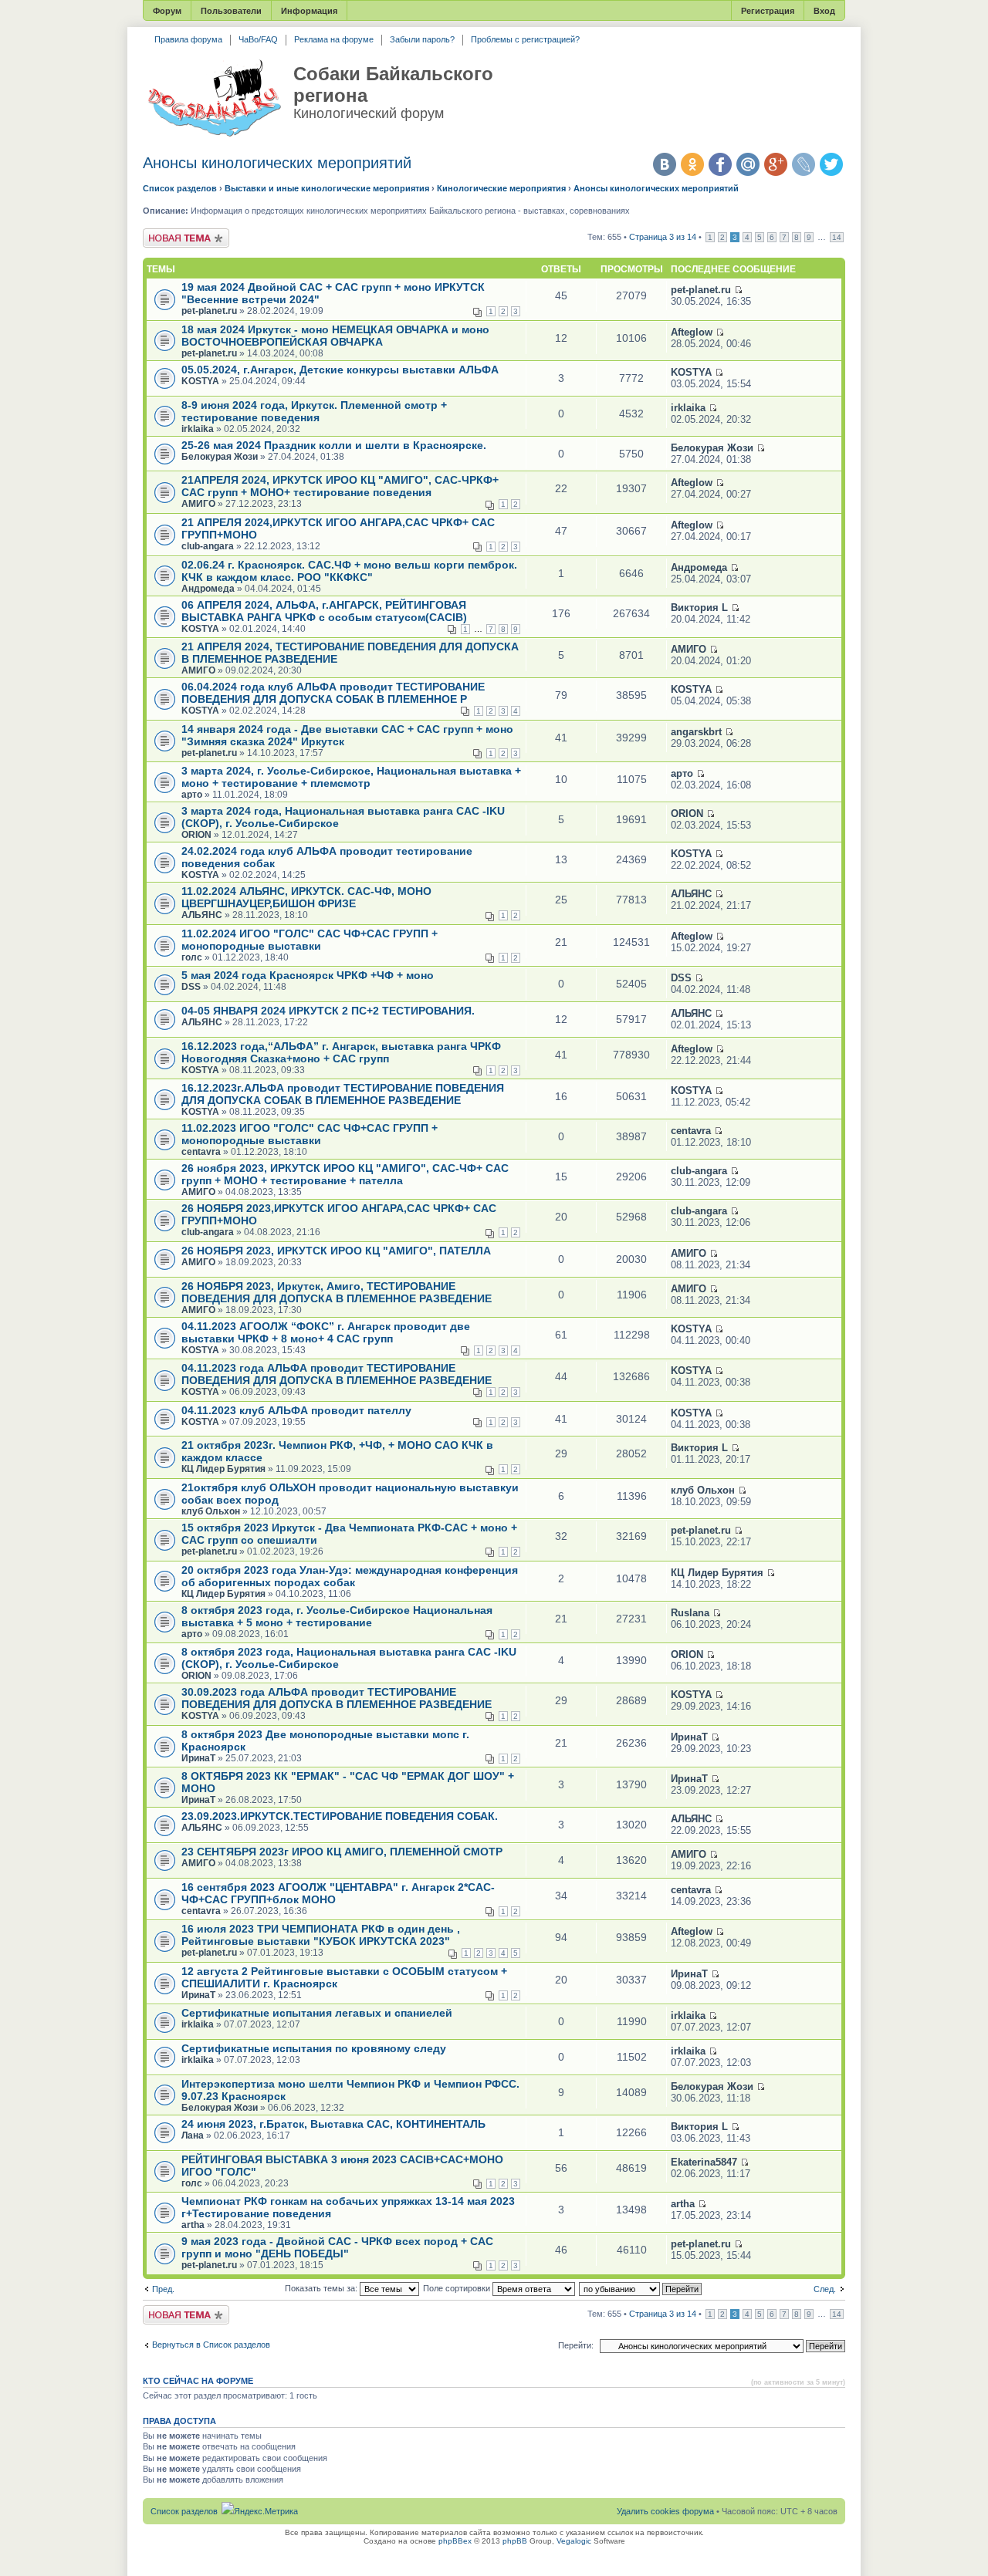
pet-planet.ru (209, 311)
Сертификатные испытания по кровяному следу (314, 2048)
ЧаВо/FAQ (258, 39)
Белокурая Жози (220, 457)
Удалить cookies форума (665, 2511)
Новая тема (166, 233)
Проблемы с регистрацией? (525, 39)
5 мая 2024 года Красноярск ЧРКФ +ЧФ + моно (308, 975)
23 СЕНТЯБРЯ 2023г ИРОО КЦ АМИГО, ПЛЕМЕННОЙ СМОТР (342, 1852)
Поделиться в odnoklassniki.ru (692, 164)
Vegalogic (574, 2541)
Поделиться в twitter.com (831, 164)
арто (192, 795)
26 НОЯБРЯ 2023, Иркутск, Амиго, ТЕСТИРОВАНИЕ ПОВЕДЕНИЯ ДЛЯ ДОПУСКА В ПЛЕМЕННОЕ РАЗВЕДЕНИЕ (337, 1292)
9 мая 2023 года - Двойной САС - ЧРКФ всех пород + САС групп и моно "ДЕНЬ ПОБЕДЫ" (337, 2247)
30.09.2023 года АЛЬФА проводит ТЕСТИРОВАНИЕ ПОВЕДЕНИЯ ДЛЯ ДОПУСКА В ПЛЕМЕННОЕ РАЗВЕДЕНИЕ (337, 1698)
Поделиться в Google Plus (776, 164)
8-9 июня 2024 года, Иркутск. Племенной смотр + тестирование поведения (314, 411)
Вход (824, 11)
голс (192, 957)
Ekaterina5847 (704, 2162)
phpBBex (455, 2541)
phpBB (515, 2541)
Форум (167, 11)
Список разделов (180, 188)
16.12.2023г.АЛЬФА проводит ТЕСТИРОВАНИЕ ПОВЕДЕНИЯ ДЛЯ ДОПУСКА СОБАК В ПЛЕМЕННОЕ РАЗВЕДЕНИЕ (343, 1094)
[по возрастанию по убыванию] (641, 2288)
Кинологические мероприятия (501, 188)
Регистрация (768, 11)
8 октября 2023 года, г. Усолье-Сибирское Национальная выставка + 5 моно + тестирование (337, 1616)
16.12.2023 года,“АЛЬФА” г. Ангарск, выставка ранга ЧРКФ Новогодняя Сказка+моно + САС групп (341, 1052)
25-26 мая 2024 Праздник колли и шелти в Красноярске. (334, 445)
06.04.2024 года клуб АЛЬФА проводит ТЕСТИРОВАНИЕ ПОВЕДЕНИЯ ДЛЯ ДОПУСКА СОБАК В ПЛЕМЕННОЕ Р (333, 693)
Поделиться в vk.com (665, 164)
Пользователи (231, 11)
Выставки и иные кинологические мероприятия (327, 188)
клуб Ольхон (211, 1511)
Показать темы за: (322, 2288)
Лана (193, 2135)
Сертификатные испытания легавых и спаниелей (317, 2013)
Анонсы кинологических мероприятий (277, 163)
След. (825, 2289)
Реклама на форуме (334, 39)
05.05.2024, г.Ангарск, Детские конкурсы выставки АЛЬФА (340, 370)
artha (193, 2225)
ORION (196, 835)
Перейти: (576, 2345)
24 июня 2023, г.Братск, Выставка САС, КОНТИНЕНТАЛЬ (333, 2124)
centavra (201, 1152)
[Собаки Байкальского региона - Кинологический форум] (214, 99)
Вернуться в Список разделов (211, 2345)
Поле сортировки (458, 2288)
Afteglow (692, 332)
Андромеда (208, 589)
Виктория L (699, 608)
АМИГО (198, 504)
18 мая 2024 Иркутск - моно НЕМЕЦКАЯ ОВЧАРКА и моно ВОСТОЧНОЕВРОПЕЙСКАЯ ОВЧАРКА (335, 336)
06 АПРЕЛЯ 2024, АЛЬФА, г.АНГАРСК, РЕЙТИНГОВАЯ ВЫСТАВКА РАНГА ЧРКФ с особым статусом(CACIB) (324, 611)
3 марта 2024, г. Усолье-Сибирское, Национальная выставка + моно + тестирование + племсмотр (351, 777)
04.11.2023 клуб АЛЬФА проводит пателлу (296, 1410)
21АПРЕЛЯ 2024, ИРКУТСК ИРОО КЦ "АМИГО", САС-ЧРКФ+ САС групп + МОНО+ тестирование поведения (340, 486)
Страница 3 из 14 (663, 237)
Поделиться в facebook (720, 164)
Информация (309, 11)
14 (837, 237)
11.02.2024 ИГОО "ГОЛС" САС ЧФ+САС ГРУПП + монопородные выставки (310, 940)
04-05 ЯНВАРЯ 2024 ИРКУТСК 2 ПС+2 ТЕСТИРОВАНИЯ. (328, 1011)
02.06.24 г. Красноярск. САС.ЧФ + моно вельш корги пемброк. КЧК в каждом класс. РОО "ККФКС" (349, 571)
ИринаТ (198, 1758)
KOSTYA (200, 381)
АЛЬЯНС (202, 915)
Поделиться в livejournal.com (804, 164)
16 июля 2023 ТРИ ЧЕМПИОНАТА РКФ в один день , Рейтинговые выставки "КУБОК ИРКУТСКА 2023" (321, 1935)
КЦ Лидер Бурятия (223, 1469)
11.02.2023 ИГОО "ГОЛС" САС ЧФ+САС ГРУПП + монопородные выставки (310, 1134)
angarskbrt (696, 732)
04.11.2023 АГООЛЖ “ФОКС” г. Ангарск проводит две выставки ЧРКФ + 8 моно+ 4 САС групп (326, 1332)
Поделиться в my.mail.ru (748, 164)
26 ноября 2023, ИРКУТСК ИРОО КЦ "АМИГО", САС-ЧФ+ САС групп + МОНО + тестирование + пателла (345, 1174)
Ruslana (690, 1613)
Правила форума (188, 39)
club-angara (208, 546)
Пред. (163, 2289)
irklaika (198, 429)
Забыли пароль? (422, 39)
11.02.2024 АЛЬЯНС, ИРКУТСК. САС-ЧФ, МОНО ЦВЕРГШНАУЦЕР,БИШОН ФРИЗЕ (306, 897)
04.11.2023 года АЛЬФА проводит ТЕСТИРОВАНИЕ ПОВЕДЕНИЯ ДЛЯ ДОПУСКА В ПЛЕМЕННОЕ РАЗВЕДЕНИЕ (337, 1374)
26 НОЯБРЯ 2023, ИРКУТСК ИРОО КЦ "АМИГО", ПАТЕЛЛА (336, 1251)
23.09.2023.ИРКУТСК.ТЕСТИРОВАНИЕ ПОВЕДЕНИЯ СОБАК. (340, 1816)
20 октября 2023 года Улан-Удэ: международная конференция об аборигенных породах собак (350, 1576)
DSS (191, 987)
